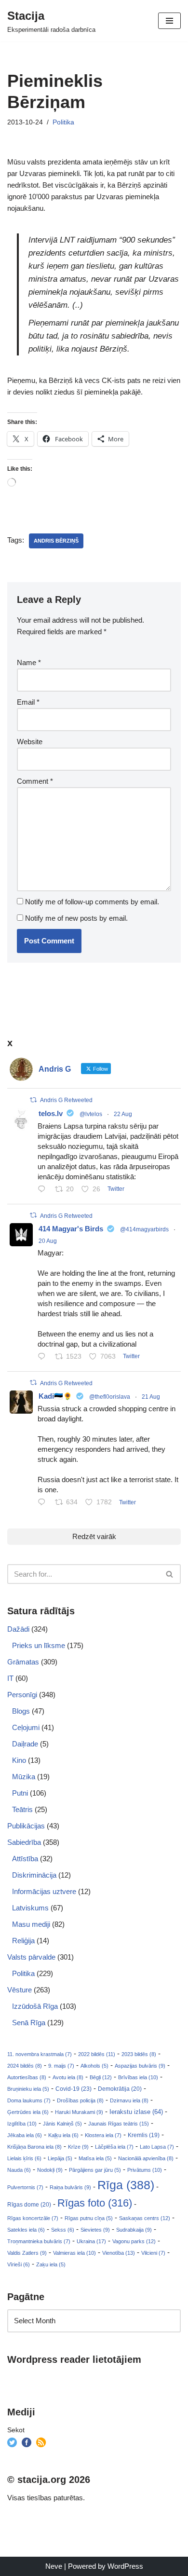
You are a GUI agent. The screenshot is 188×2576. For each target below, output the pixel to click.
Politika (63, 122)
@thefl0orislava (110, 1397)
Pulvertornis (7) (25, 2187)
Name (29, 662)
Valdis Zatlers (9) (27, 2253)
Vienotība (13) (119, 2253)
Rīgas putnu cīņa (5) (89, 2218)
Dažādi (18, 1629)
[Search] (170, 1574)
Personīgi (22, 1695)
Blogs (21, 1711)
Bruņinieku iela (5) (28, 2089)
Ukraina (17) (91, 2241)
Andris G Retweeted (66, 1100)
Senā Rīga (29, 2023)
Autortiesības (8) (27, 2077)
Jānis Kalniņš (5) (62, 2124)
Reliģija (23, 1941)
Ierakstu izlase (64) (136, 2112)
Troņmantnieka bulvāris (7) (39, 2241)
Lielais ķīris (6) (24, 2158)
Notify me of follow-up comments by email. (92, 902)
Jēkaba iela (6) (25, 2135)
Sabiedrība (24, 1842)
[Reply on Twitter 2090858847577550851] (44, 1503)
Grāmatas (23, 1662)
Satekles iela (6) (26, 2230)
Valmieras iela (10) (74, 2253)
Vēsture (20, 1990)
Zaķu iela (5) (51, 2264)
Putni (20, 1793)
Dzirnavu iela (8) (129, 2100)
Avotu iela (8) (68, 2077)
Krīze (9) (78, 2147)
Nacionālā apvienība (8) (146, 2158)
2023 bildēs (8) (139, 2054)
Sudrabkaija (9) (134, 2230)
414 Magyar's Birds (71, 1229)
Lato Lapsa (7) (157, 2147)
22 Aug (123, 1114)
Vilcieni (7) (153, 2253)
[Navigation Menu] (169, 21)
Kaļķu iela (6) (63, 2135)
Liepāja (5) (60, 2158)
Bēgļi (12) (101, 2077)
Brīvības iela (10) (138, 2077)
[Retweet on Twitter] (33, 1100)
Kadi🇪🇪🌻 (55, 1396)
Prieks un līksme (39, 1645)
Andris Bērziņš (56, 541)
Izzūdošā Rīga (35, 2006)
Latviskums (30, 1908)
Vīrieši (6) (19, 2264)
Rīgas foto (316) (95, 2203)
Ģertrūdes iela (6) (28, 2112)
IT (10, 1678)
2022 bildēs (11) (97, 2054)
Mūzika (24, 1777)
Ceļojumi (26, 1727)
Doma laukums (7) (29, 2100)
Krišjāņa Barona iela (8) (34, 2147)
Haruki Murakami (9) (79, 2112)
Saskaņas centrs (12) (145, 2218)
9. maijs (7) (61, 2066)
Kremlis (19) (144, 2135)
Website (30, 742)
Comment (35, 781)
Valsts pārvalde (31, 1957)
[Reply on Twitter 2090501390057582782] (44, 1357)
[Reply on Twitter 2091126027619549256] (44, 1190)
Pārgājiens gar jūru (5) (95, 2170)
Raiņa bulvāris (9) (70, 2187)
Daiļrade (25, 1744)
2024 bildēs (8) (25, 2066)
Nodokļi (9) (50, 2170)
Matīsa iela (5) (95, 2158)
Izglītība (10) (22, 2124)
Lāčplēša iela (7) (114, 2147)
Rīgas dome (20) (29, 2205)
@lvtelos (91, 1114)
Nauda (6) (19, 2170)
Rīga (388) (126, 2185)
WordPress (125, 2566)
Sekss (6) (63, 2230)
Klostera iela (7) (103, 2135)
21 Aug (151, 1397)
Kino (19, 1760)
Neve (54, 2566)
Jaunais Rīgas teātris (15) (119, 2124)
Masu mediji (31, 1924)
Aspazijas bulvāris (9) (140, 2066)
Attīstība (25, 1859)
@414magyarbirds (144, 1229)
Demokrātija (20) (120, 2089)
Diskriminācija (34, 1875)
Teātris (22, 1809)
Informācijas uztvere (44, 1891)
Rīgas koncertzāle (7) (33, 2218)
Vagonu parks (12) (134, 2241)
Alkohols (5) (94, 2066)
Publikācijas (26, 1826)
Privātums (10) (145, 2170)
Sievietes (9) (95, 2230)
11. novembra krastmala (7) (40, 2054)
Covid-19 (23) (74, 2089)
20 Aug (48, 1241)
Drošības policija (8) (80, 2100)
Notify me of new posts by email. (76, 918)
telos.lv (51, 1113)
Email (28, 702)
